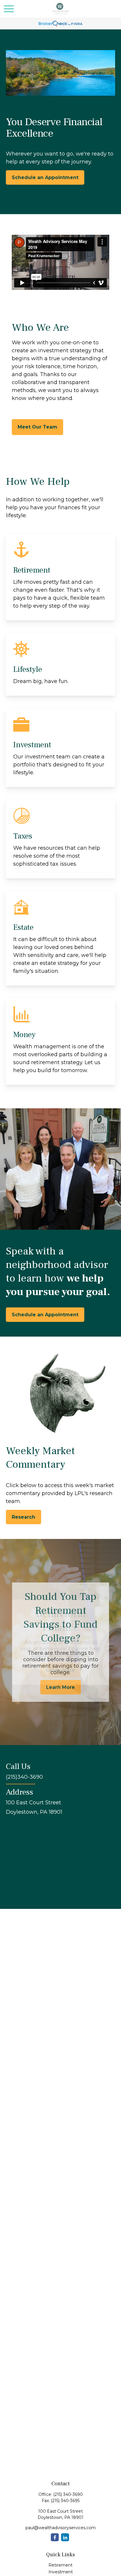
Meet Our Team (37, 427)
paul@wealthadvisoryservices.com (61, 2528)
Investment (61, 2572)
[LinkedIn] (65, 2537)
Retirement (60, 2565)
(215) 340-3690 (68, 2494)
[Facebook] (55, 2537)
